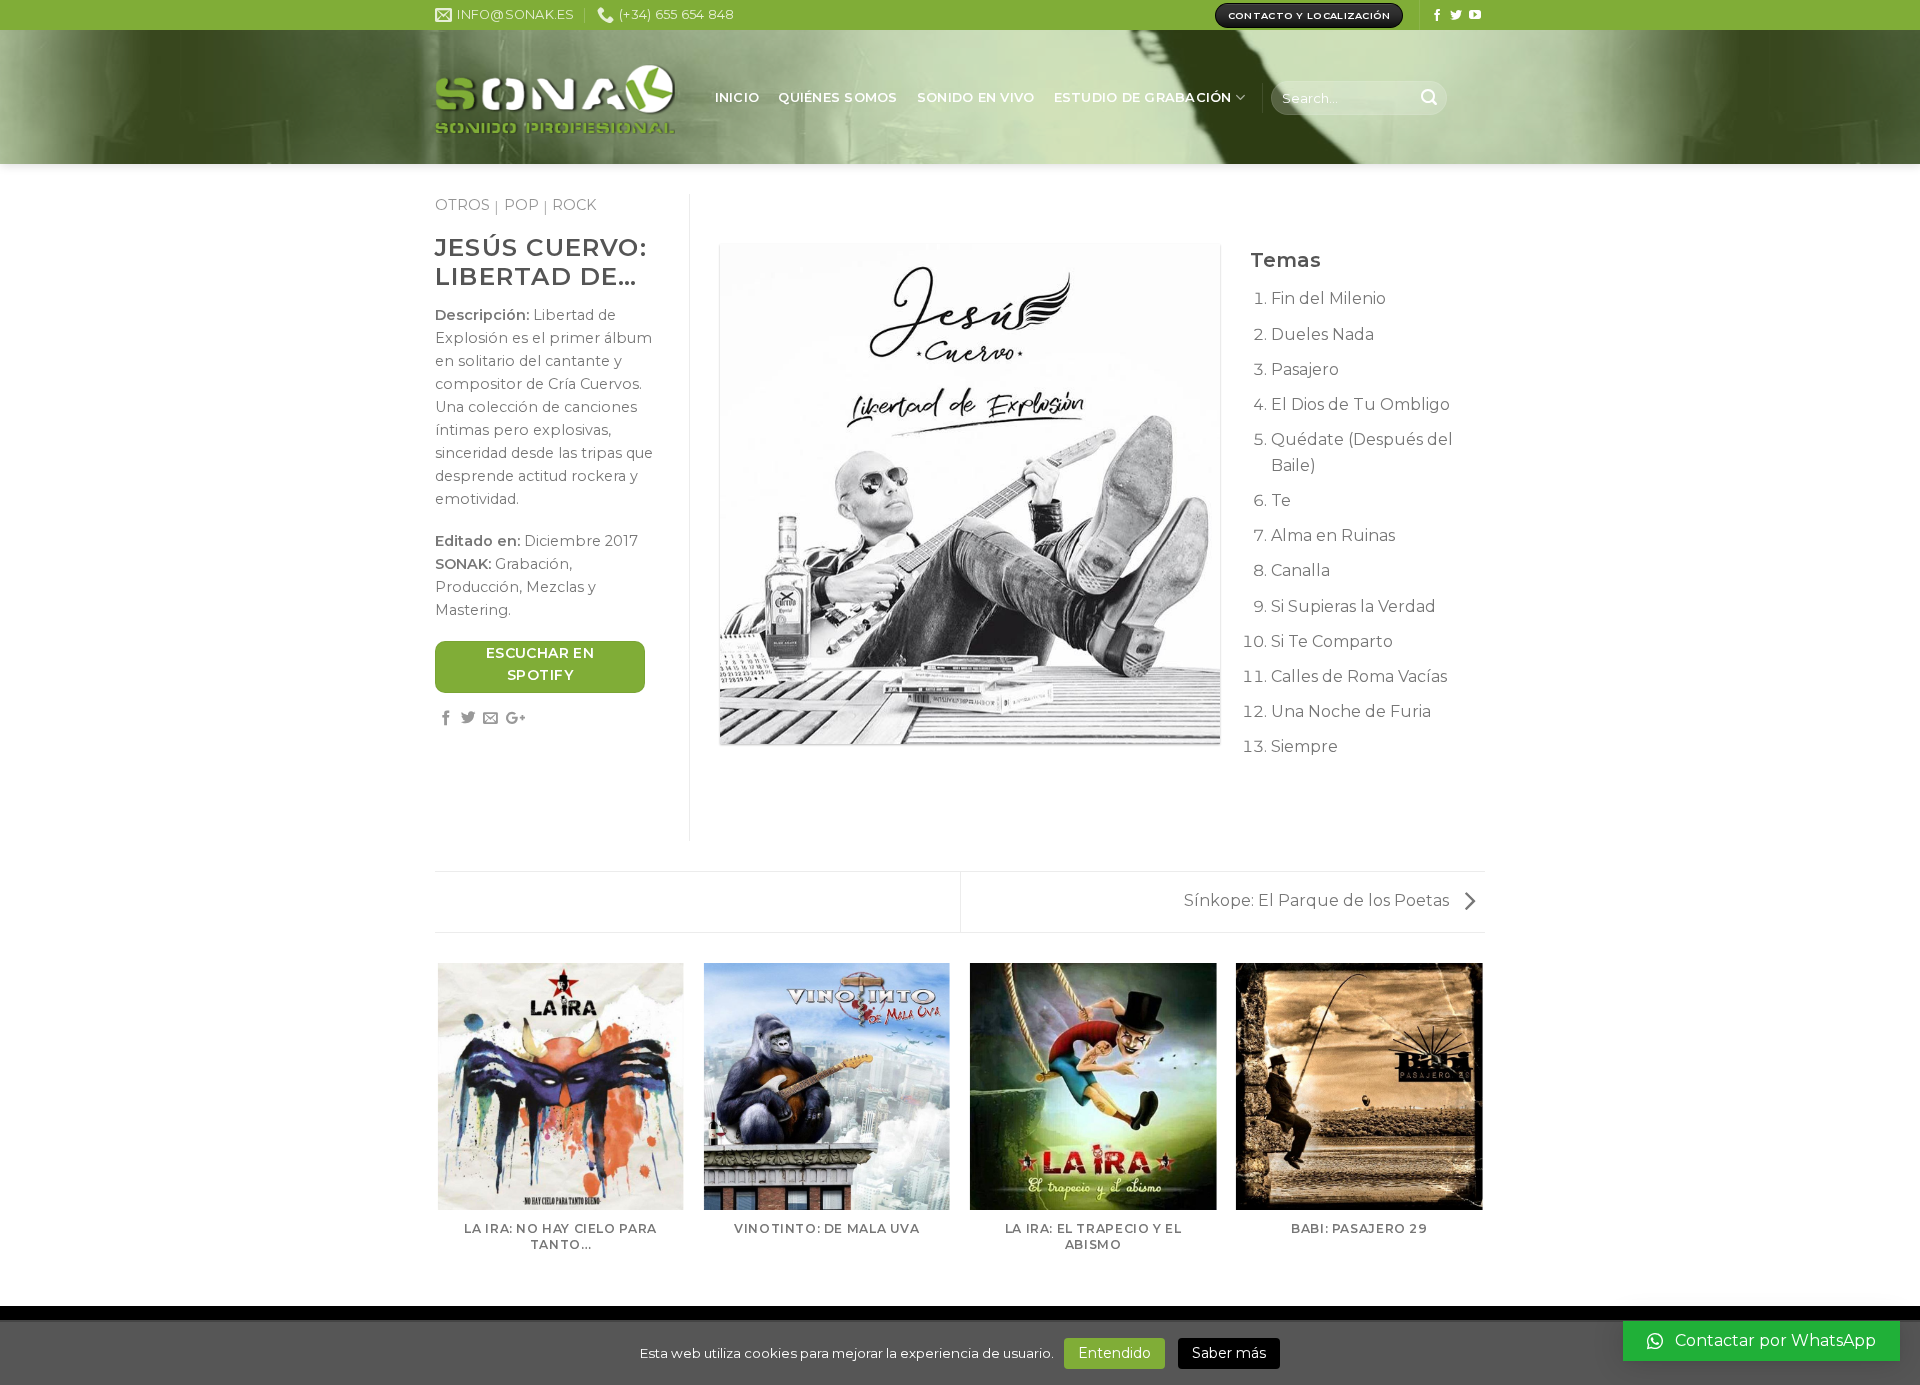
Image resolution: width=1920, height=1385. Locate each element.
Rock (574, 205)
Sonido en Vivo (976, 97)
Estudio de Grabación (1143, 97)
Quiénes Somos (837, 97)
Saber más (1229, 1353)
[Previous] (439, 1133)
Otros (462, 205)
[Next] (1482, 1133)
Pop (521, 205)
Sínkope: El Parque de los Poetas (1318, 900)
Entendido (1114, 1353)
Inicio (737, 97)
